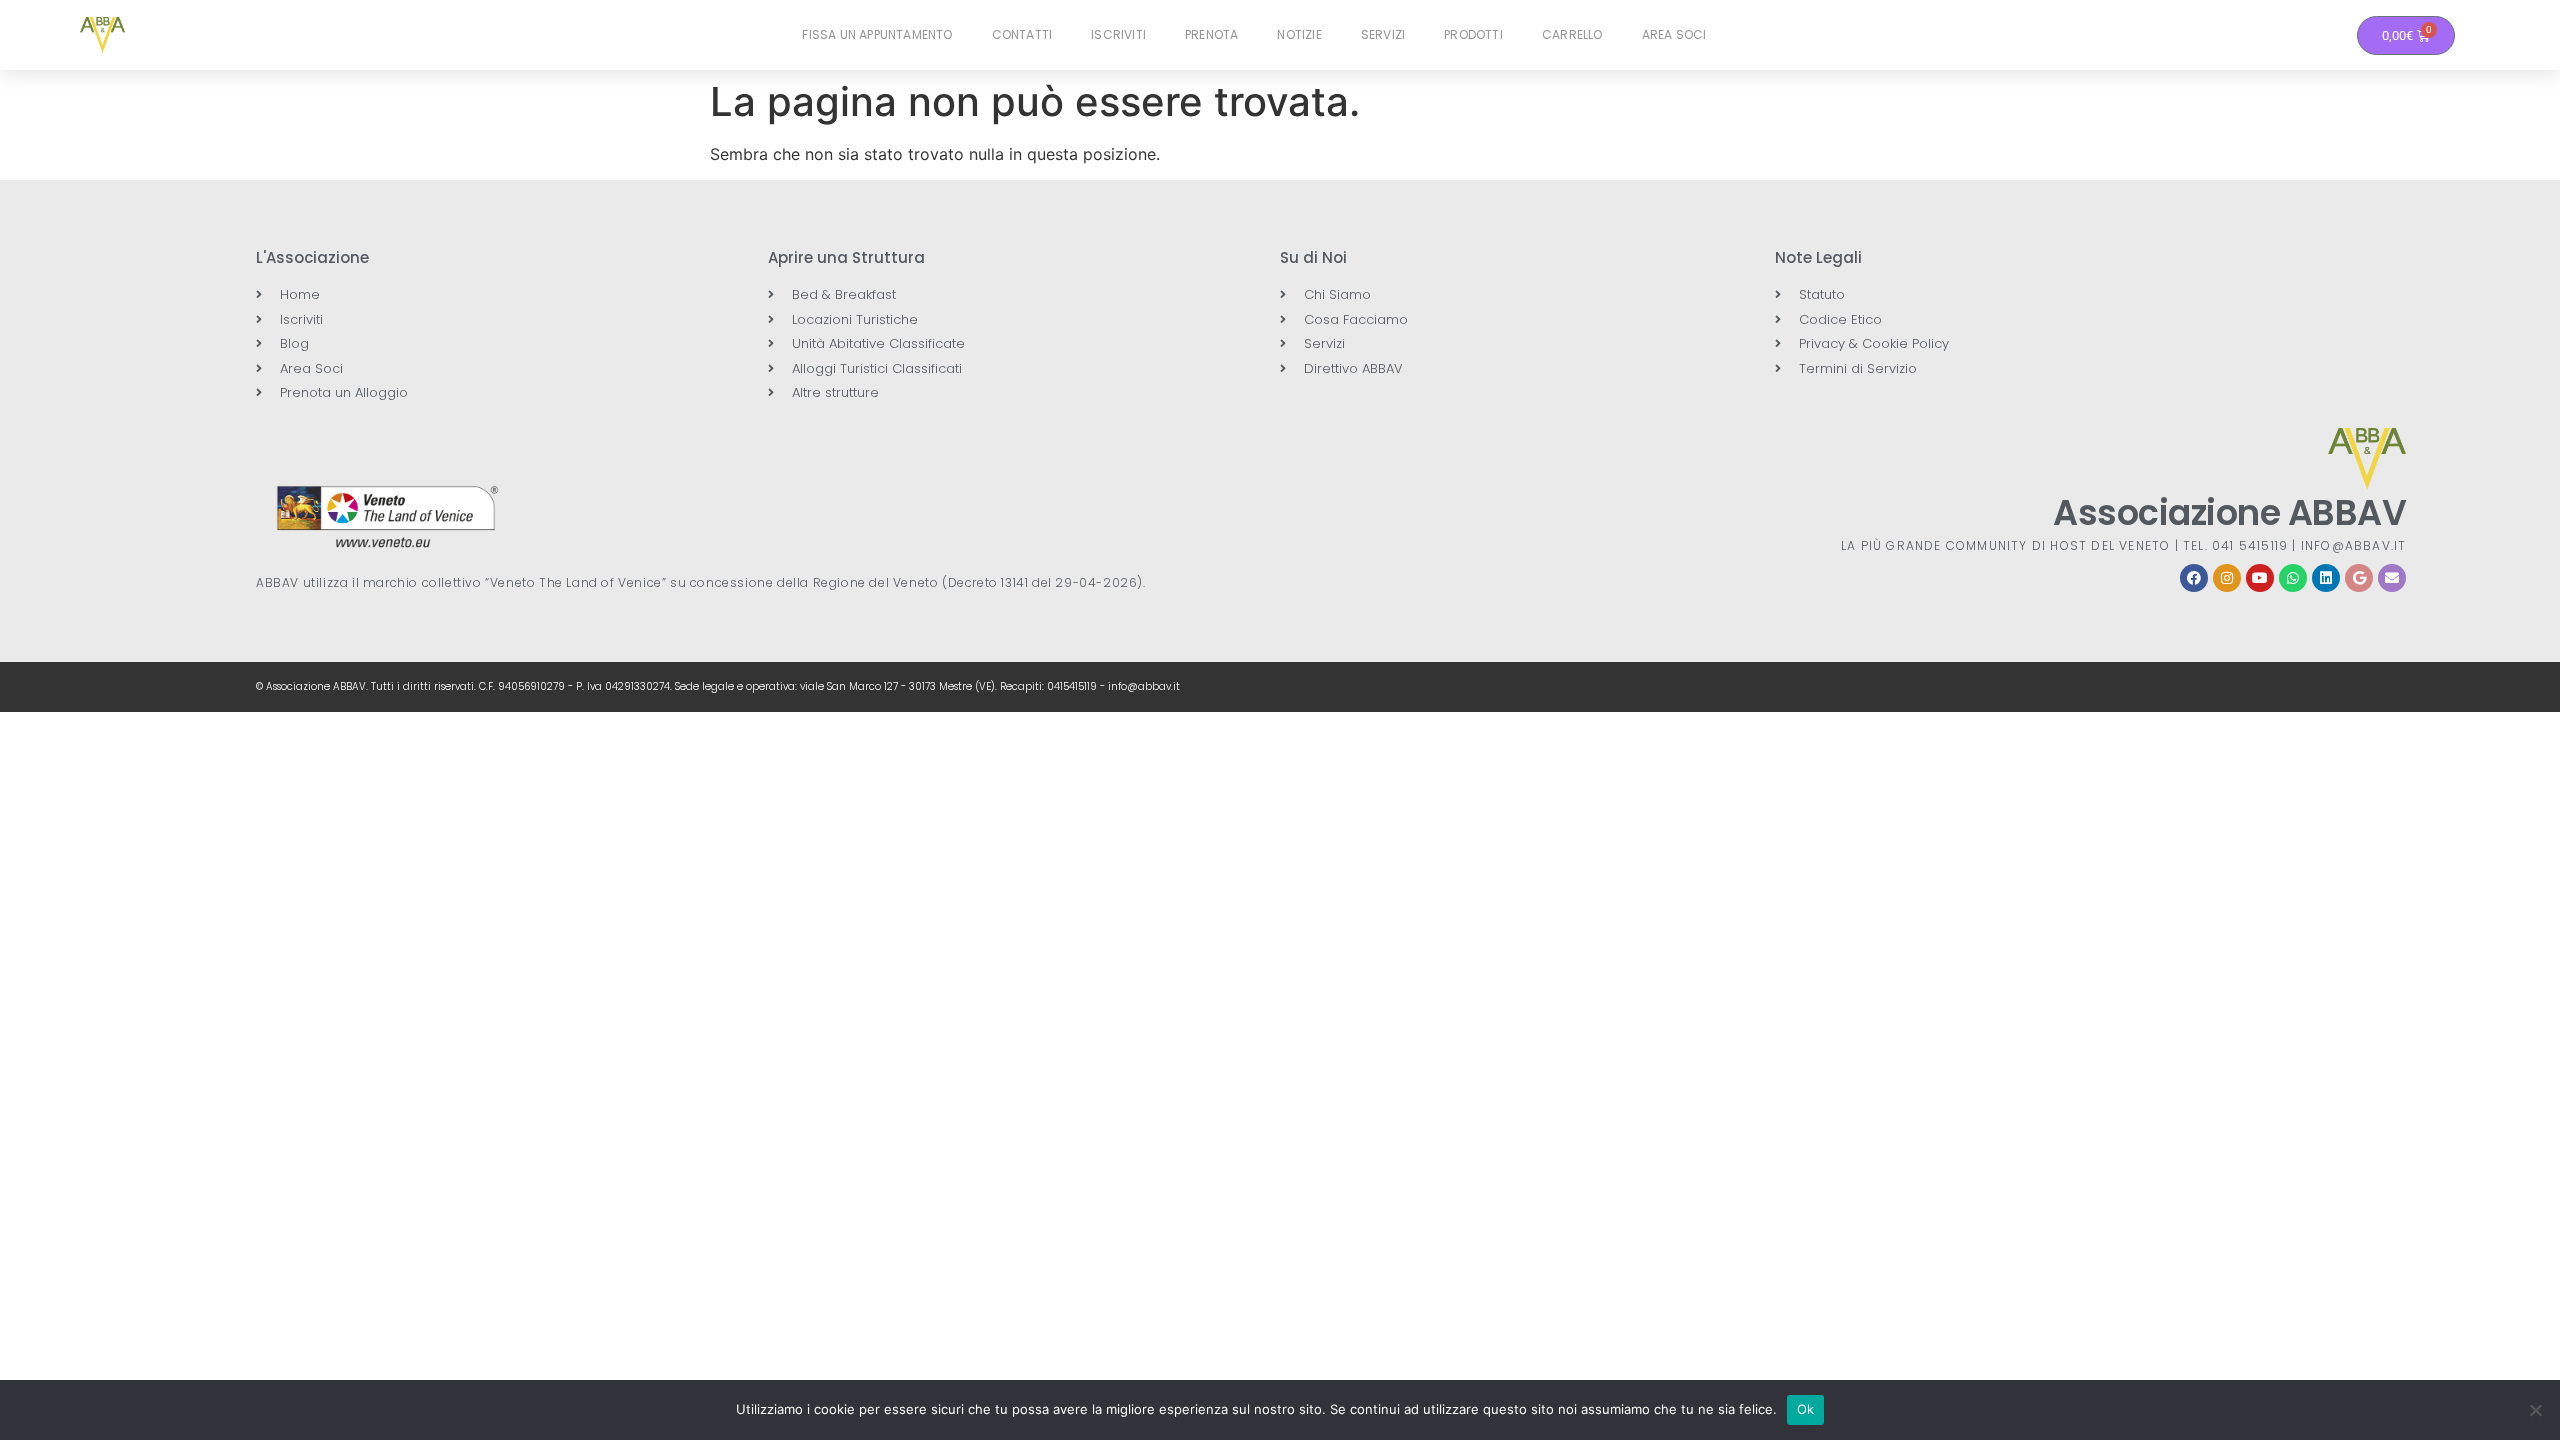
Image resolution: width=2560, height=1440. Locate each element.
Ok (1806, 1409)
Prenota (1211, 34)
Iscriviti (1118, 34)
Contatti (1022, 34)
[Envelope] (2392, 578)
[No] (2535, 1410)
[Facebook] (2194, 578)
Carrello (1572, 34)
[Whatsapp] (2293, 578)
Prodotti (1473, 34)
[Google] (2359, 578)
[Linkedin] (2326, 578)
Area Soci (1674, 34)
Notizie (1299, 34)
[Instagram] (2227, 578)
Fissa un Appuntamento (877, 34)
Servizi (1383, 34)
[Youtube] (2260, 578)
